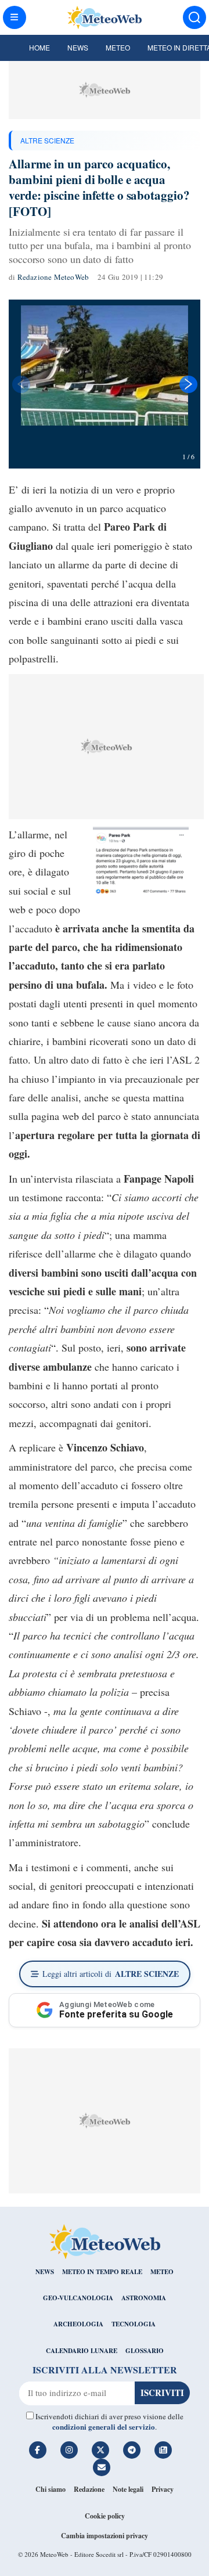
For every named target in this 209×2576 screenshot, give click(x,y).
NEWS (45, 2272)
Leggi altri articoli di (111, 1974)
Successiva (189, 384)
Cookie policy (105, 2516)
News (78, 47)
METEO (162, 2272)
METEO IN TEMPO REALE (102, 2272)
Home (39, 47)
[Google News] (163, 2450)
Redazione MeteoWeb (53, 277)
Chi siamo (51, 2489)
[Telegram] (132, 2450)
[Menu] (15, 17)
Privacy (163, 2489)
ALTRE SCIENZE (47, 140)
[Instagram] (69, 2450)
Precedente (20, 384)
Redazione (89, 2489)
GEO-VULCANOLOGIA (78, 2298)
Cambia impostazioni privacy (105, 2536)
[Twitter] (100, 2450)
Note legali (128, 2489)
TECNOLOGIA (134, 2324)
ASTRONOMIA (144, 2298)
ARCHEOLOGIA (78, 2324)
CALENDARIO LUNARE (82, 2351)
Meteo (118, 47)
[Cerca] (194, 17)
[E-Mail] (102, 2467)
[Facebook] (38, 2450)
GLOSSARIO (145, 2351)
